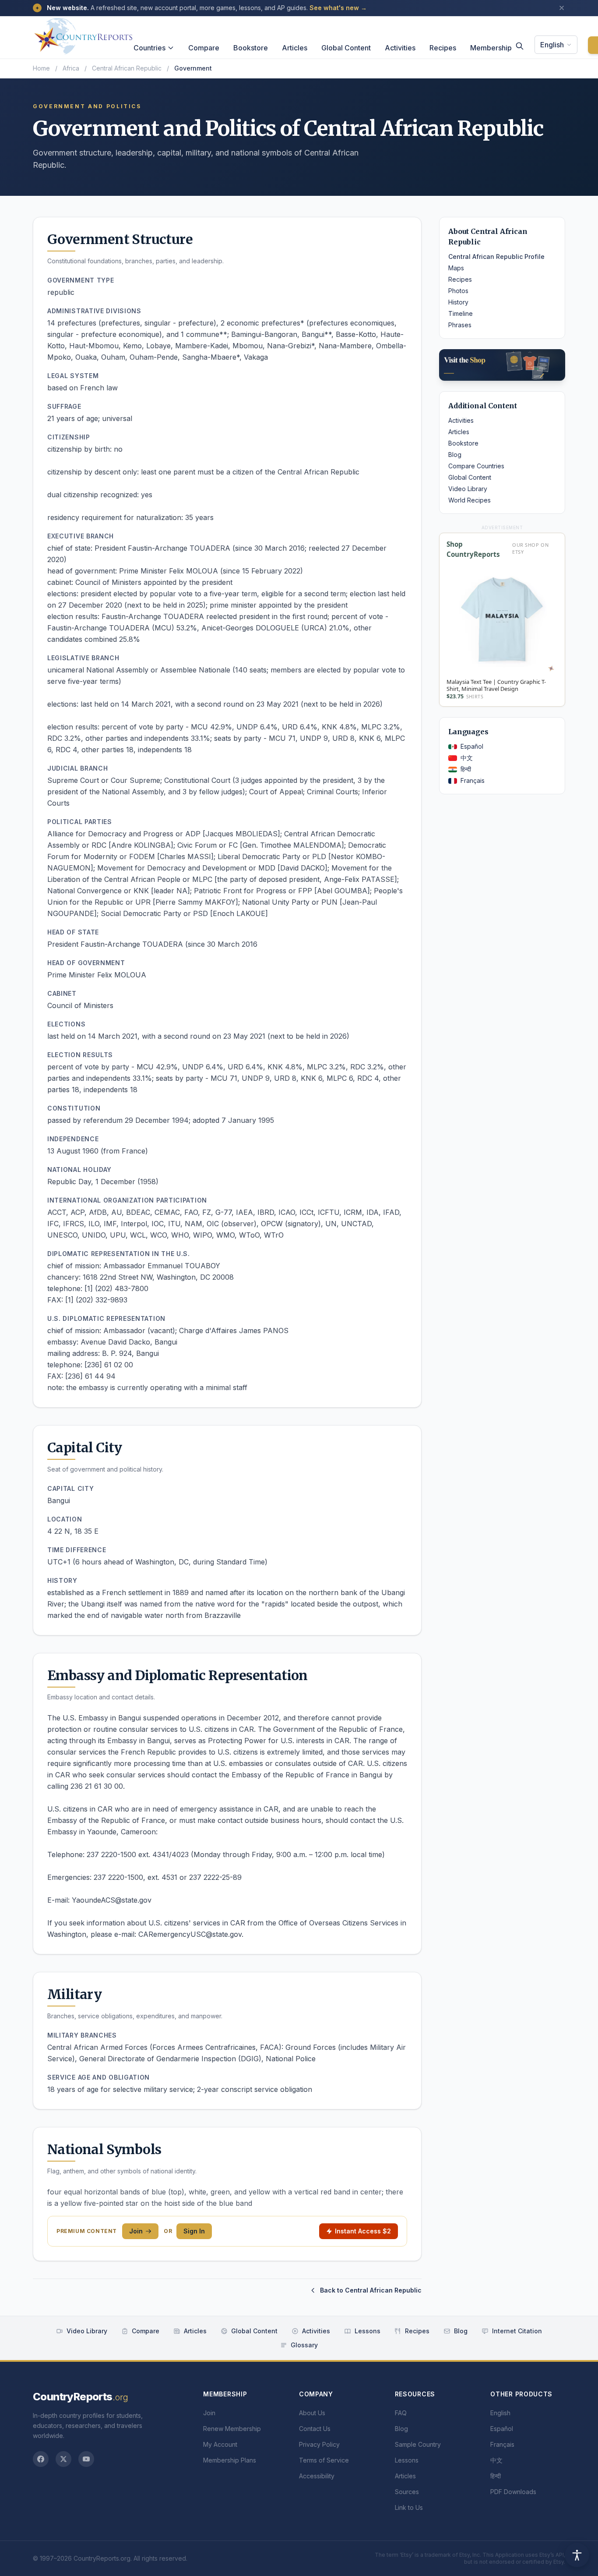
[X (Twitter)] (63, 2459)
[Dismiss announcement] (562, 8)
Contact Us (315, 2429)
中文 (467, 758)
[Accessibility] (577, 2555)
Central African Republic (127, 68)
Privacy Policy (319, 2444)
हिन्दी (466, 769)
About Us (312, 2413)
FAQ (401, 2413)
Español (472, 746)
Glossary (304, 2345)
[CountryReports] (83, 34)
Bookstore (251, 48)
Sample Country (418, 2444)
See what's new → (338, 8)
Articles (295, 48)
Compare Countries (476, 466)
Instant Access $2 (363, 2231)
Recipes (443, 48)
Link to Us (409, 2507)
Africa (71, 68)
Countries (149, 48)
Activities (400, 48)
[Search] (520, 46)
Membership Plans (230, 2460)
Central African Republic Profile (496, 257)
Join (136, 2231)
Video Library (468, 489)
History (458, 302)
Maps (456, 268)
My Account (220, 2444)
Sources (407, 2492)
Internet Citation (517, 2331)
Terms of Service (324, 2460)
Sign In (194, 2231)
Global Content (346, 48)
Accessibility (317, 2476)
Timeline (461, 313)
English (552, 45)
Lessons (368, 2331)
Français (473, 780)
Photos (458, 291)
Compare (204, 48)
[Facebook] (41, 2459)
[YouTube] (86, 2459)
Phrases (460, 325)
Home (41, 68)
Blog (455, 455)
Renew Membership (232, 2429)
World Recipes (470, 500)
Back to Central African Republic (371, 2290)
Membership (491, 48)
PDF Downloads (513, 2492)
